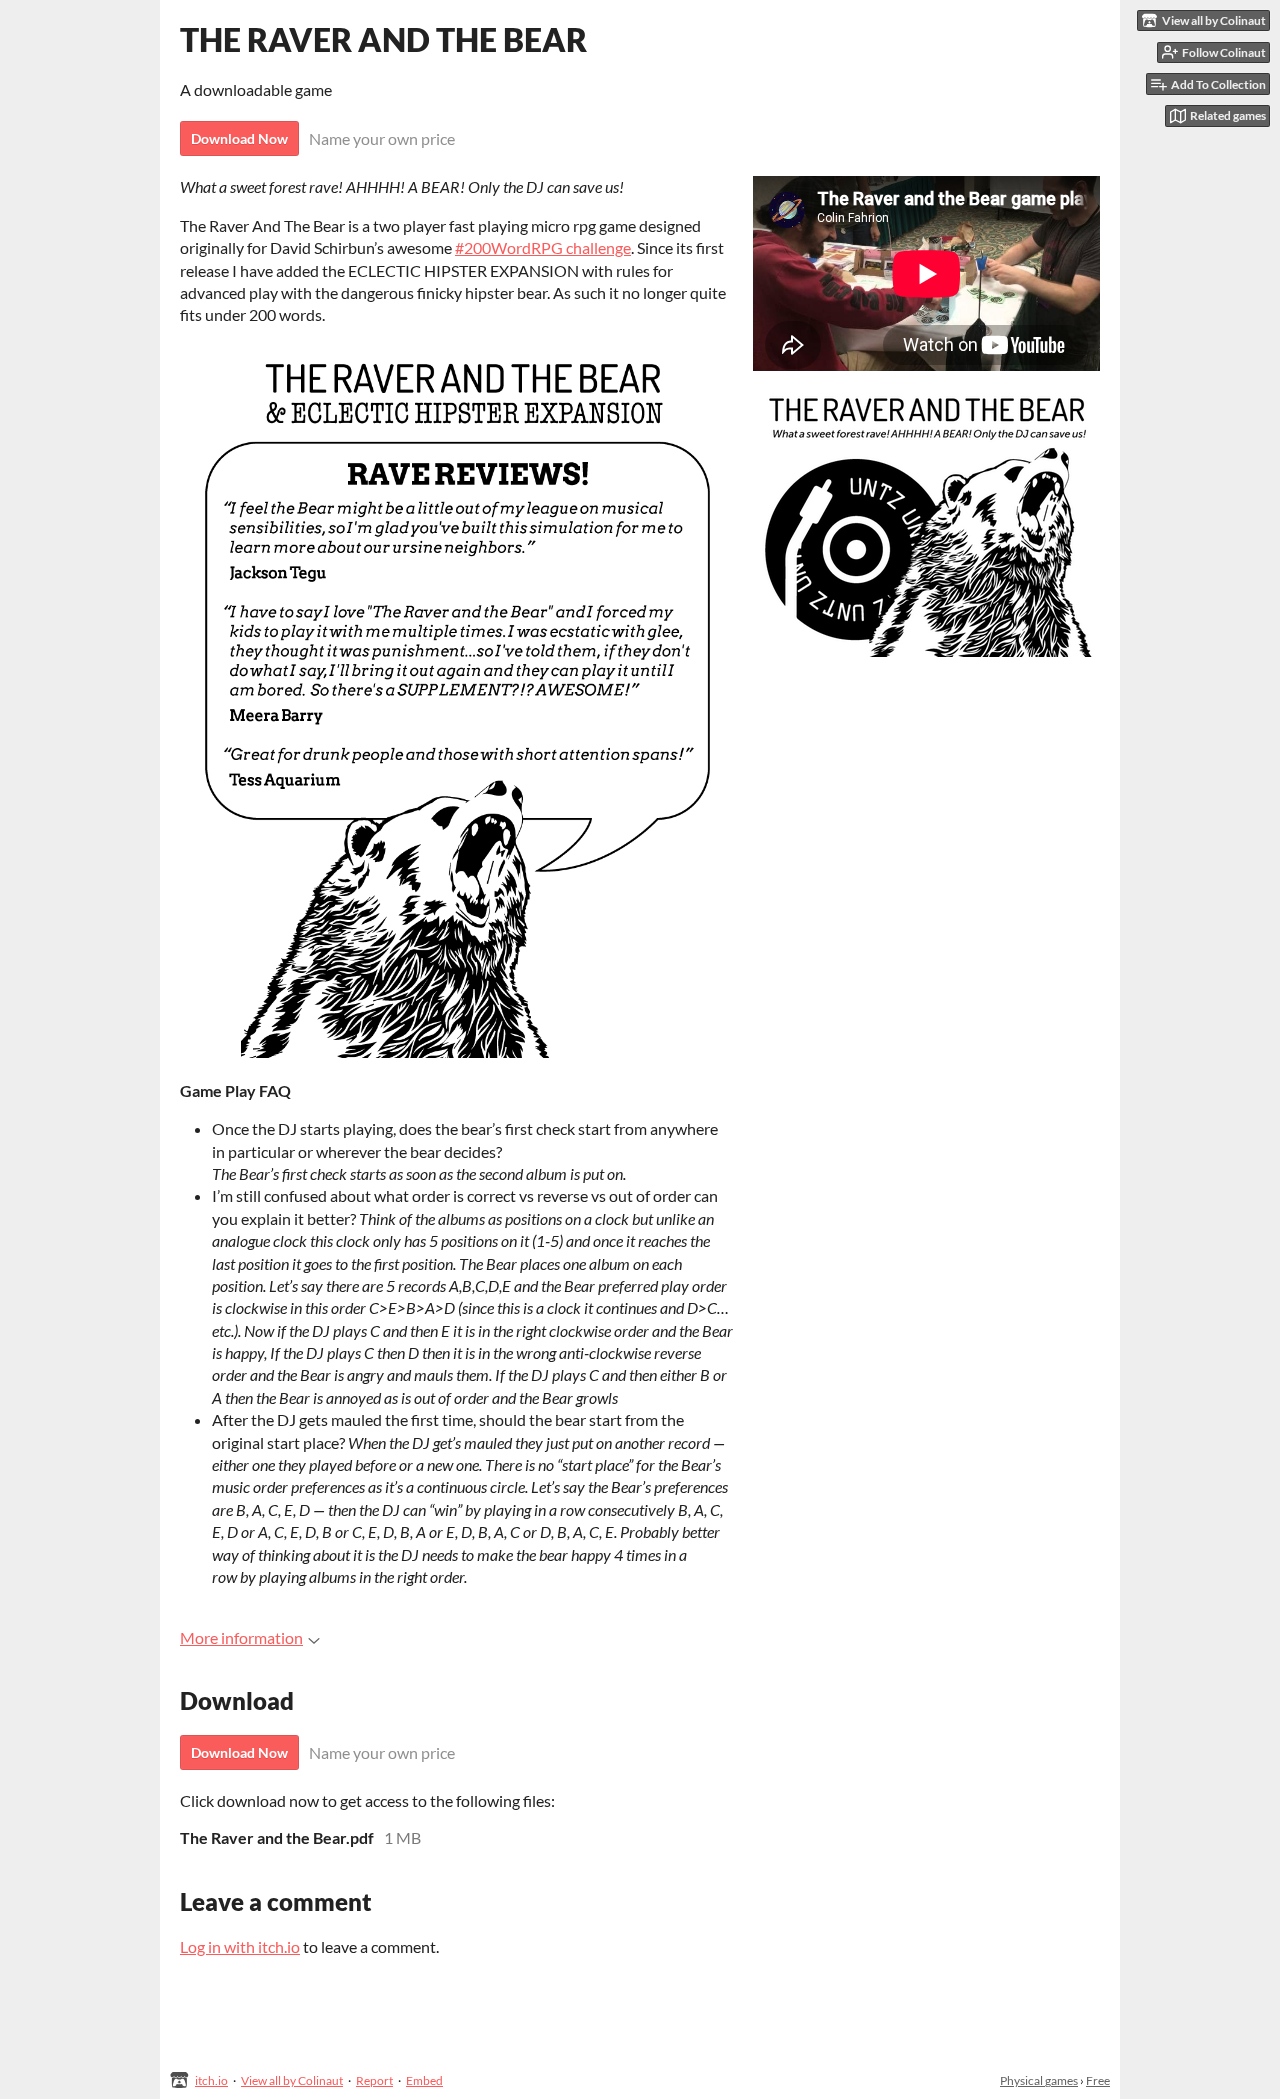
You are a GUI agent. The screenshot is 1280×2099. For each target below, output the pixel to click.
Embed (424, 2080)
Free (1098, 2080)
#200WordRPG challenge (543, 247)
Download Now (239, 138)
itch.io (211, 2080)
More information (241, 1637)
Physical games (1039, 2080)
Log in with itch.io (240, 1946)
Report (374, 2080)
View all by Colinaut (292, 2080)
